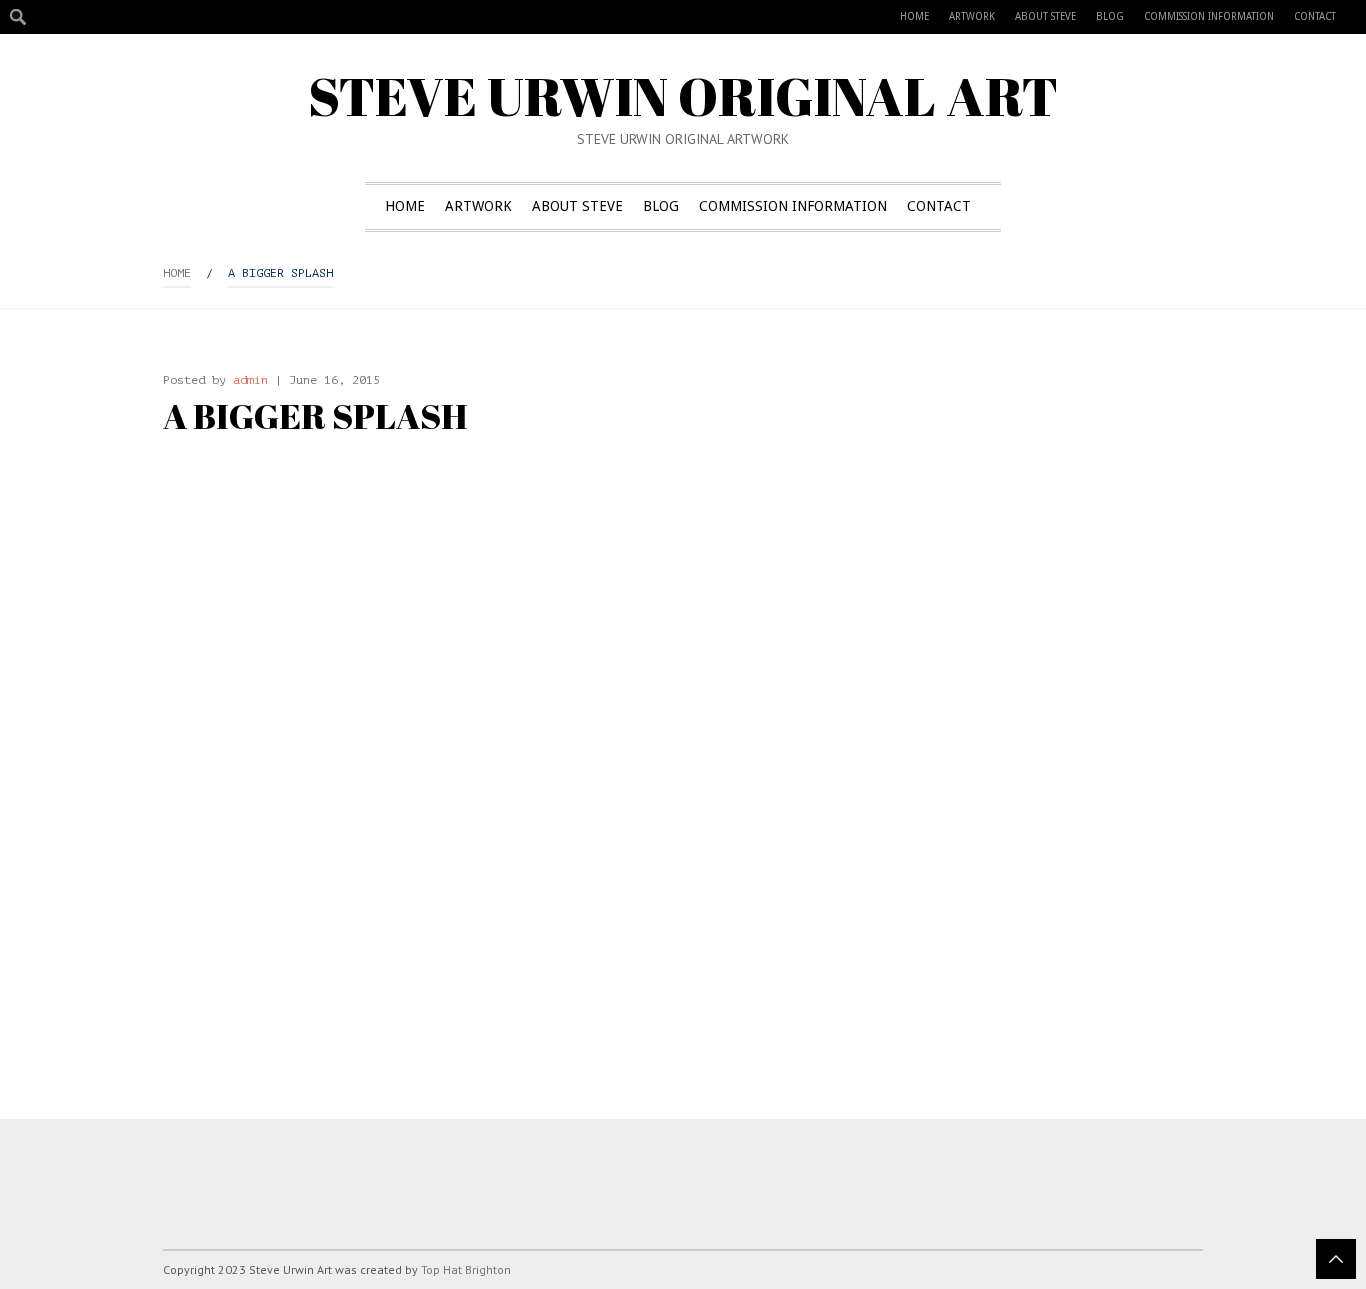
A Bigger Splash (280, 273)
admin (250, 380)
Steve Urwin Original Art (683, 95)
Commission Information (1209, 16)
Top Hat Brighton (466, 1269)
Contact (1315, 16)
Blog (1110, 16)
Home (914, 16)
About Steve (1045, 16)
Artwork (972, 16)
